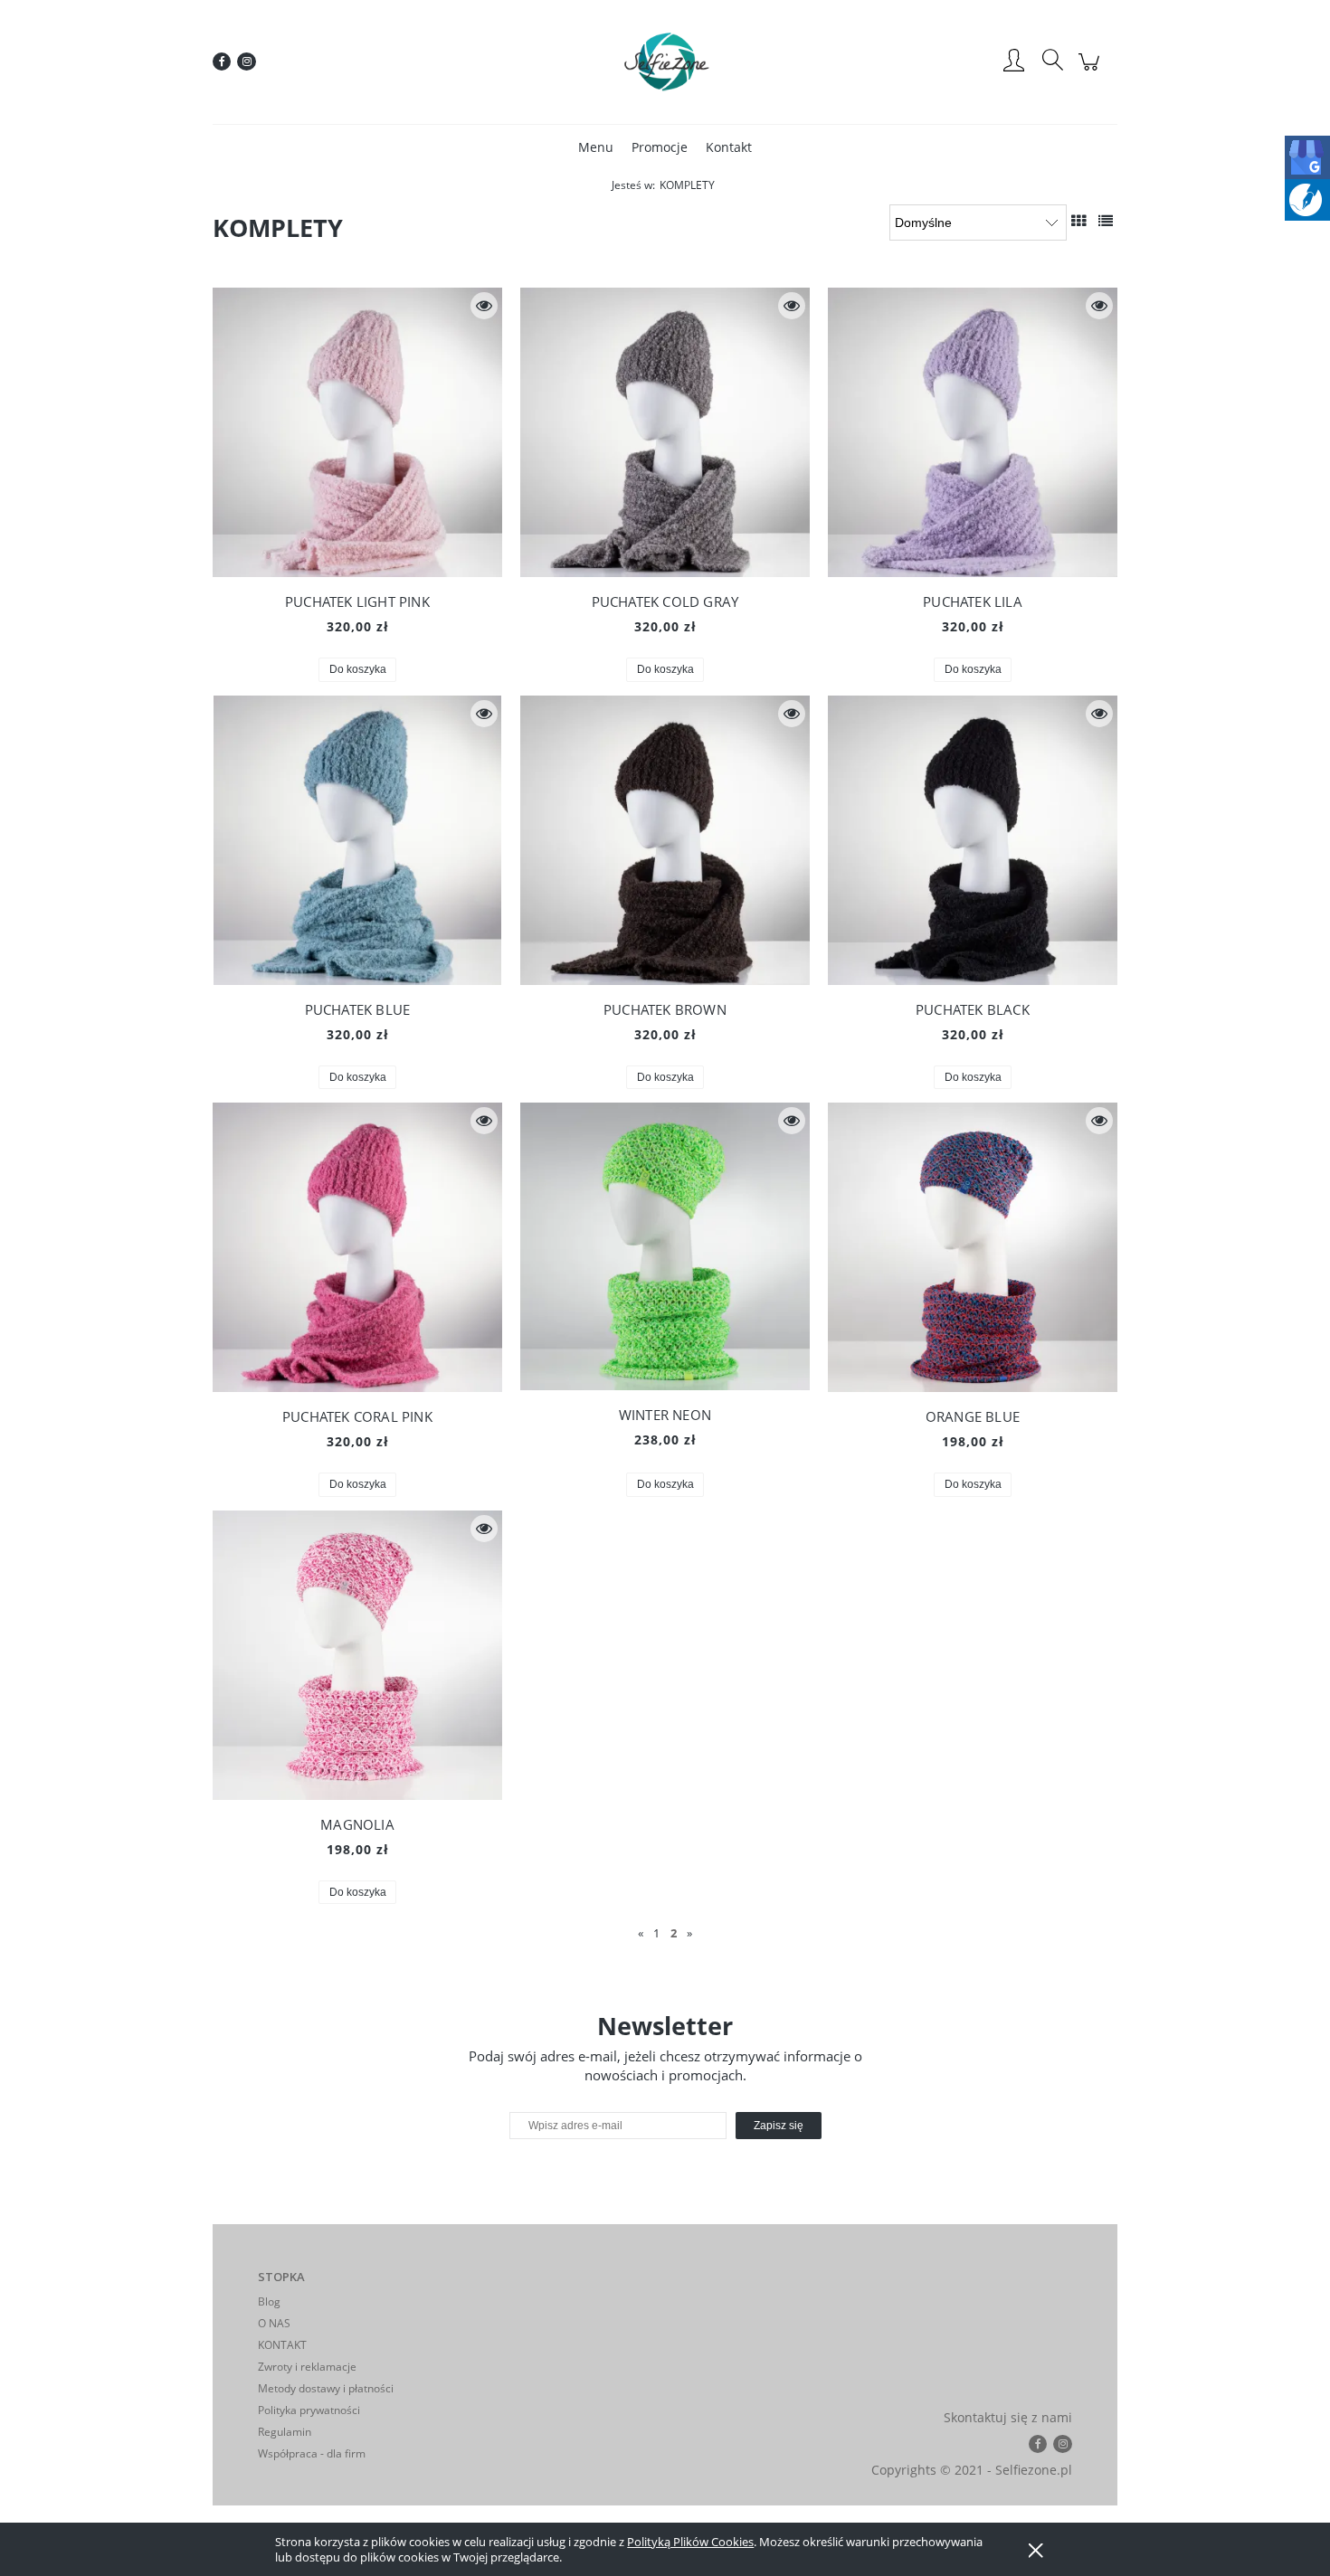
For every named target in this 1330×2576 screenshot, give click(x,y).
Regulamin (285, 2432)
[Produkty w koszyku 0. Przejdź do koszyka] (1092, 71)
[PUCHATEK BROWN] (665, 840)
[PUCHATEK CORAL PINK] (357, 1247)
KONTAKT (282, 2345)
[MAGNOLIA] (357, 1655)
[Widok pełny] (1106, 221)
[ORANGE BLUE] (973, 1247)
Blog (269, 2301)
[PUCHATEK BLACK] (973, 840)
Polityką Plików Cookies (690, 2542)
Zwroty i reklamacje (307, 2367)
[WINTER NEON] (665, 1246)
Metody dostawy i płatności (326, 2388)
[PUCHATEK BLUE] (357, 840)
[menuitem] (596, 147)
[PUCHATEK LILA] (973, 432)
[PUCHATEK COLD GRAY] (665, 432)
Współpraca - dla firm (312, 2453)
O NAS (274, 2323)
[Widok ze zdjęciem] (1078, 221)
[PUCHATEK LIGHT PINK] (357, 432)
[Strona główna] (665, 62)
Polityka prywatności (309, 2410)
